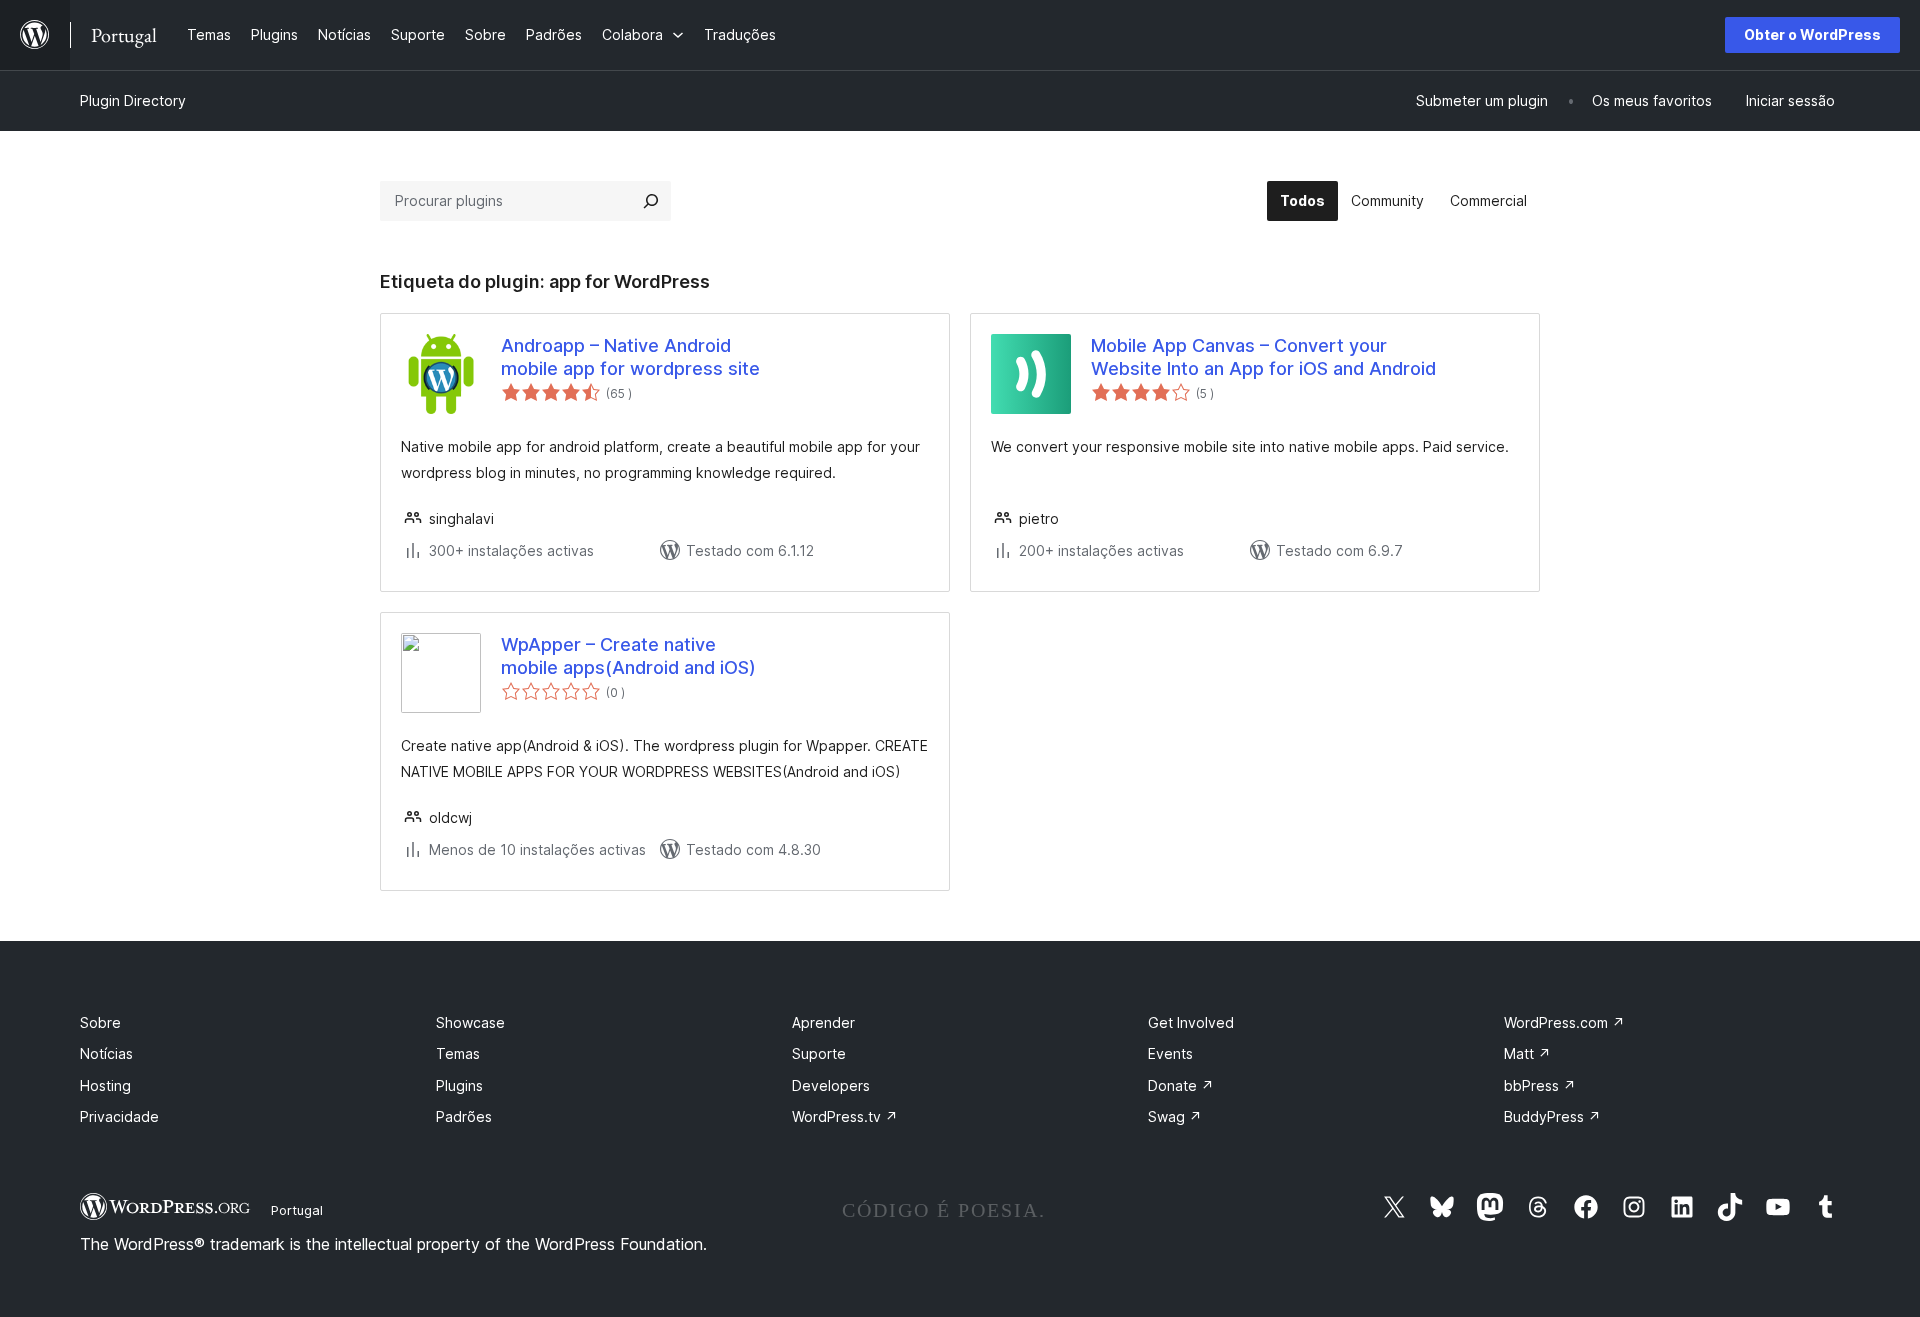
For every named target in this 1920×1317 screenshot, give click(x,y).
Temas (458, 1053)
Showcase (470, 1022)
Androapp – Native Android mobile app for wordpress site (630, 357)
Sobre (100, 1022)
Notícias (106, 1053)
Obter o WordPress (1812, 34)
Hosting (105, 1085)
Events (1170, 1053)
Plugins (459, 1085)
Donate (1181, 1085)
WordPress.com (1564, 1022)
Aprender (823, 1022)
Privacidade (119, 1116)
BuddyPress (1552, 1116)
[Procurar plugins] (651, 201)
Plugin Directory (133, 100)
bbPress (1540, 1085)
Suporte (819, 1053)
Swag (1175, 1116)
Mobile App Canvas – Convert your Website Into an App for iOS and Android (1263, 357)
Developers (831, 1085)
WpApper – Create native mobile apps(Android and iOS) (628, 656)
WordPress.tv (845, 1116)
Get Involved (1191, 1022)
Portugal (297, 1210)
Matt (1527, 1053)
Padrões (464, 1116)
